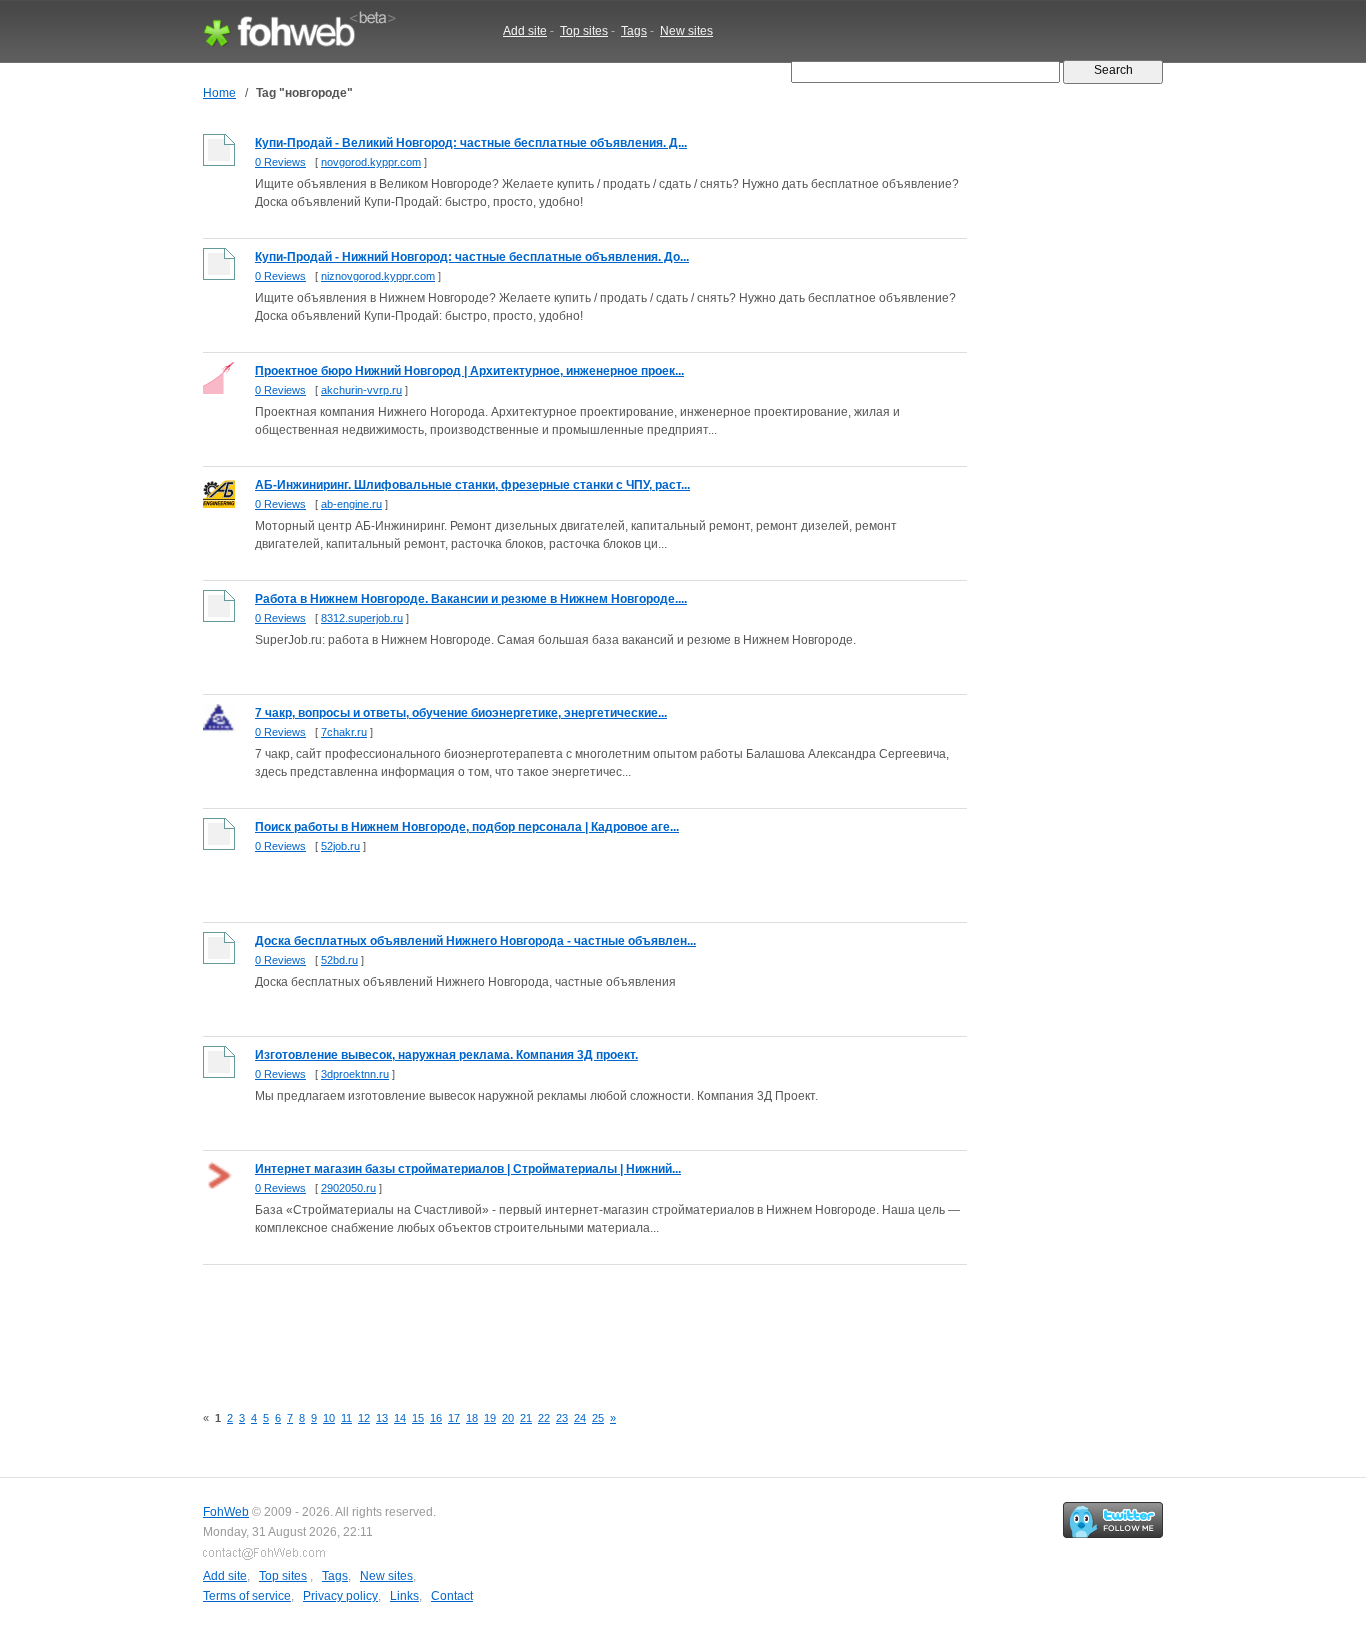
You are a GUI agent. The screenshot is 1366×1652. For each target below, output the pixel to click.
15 (418, 1418)
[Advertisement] (567, 1323)
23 (562, 1418)
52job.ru (340, 846)
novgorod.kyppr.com (371, 162)
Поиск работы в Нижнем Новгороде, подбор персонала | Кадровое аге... (467, 827)
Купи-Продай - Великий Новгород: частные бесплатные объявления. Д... (471, 143)
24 (580, 1418)
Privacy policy (340, 1596)
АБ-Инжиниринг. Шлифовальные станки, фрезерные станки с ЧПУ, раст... (472, 485)
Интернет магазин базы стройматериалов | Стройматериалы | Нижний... (468, 1169)
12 (364, 1418)
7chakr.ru (344, 732)
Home (219, 93)
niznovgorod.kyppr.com (378, 276)
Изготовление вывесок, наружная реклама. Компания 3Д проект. (446, 1055)
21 (526, 1418)
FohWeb (226, 1512)
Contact (452, 1596)
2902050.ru (348, 1188)
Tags (634, 31)
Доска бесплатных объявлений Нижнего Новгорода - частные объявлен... (475, 941)
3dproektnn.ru (355, 1074)
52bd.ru (339, 960)
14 (400, 1418)
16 (436, 1418)
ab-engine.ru (351, 504)
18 (472, 1418)
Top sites (584, 31)
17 (454, 1418)
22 (544, 1418)
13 (382, 1418)
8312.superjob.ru (362, 618)
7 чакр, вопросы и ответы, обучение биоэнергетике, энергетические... (461, 713)
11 (346, 1418)
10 (329, 1418)
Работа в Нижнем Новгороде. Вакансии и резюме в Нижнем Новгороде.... (471, 599)
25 (598, 1418)
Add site (525, 31)
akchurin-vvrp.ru (361, 390)
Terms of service (247, 1596)
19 (490, 1418)
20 (508, 1418)
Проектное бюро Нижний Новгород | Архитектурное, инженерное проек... (469, 371)
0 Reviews (280, 162)
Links (404, 1596)
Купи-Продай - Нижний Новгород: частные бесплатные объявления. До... (472, 257)
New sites (686, 31)
